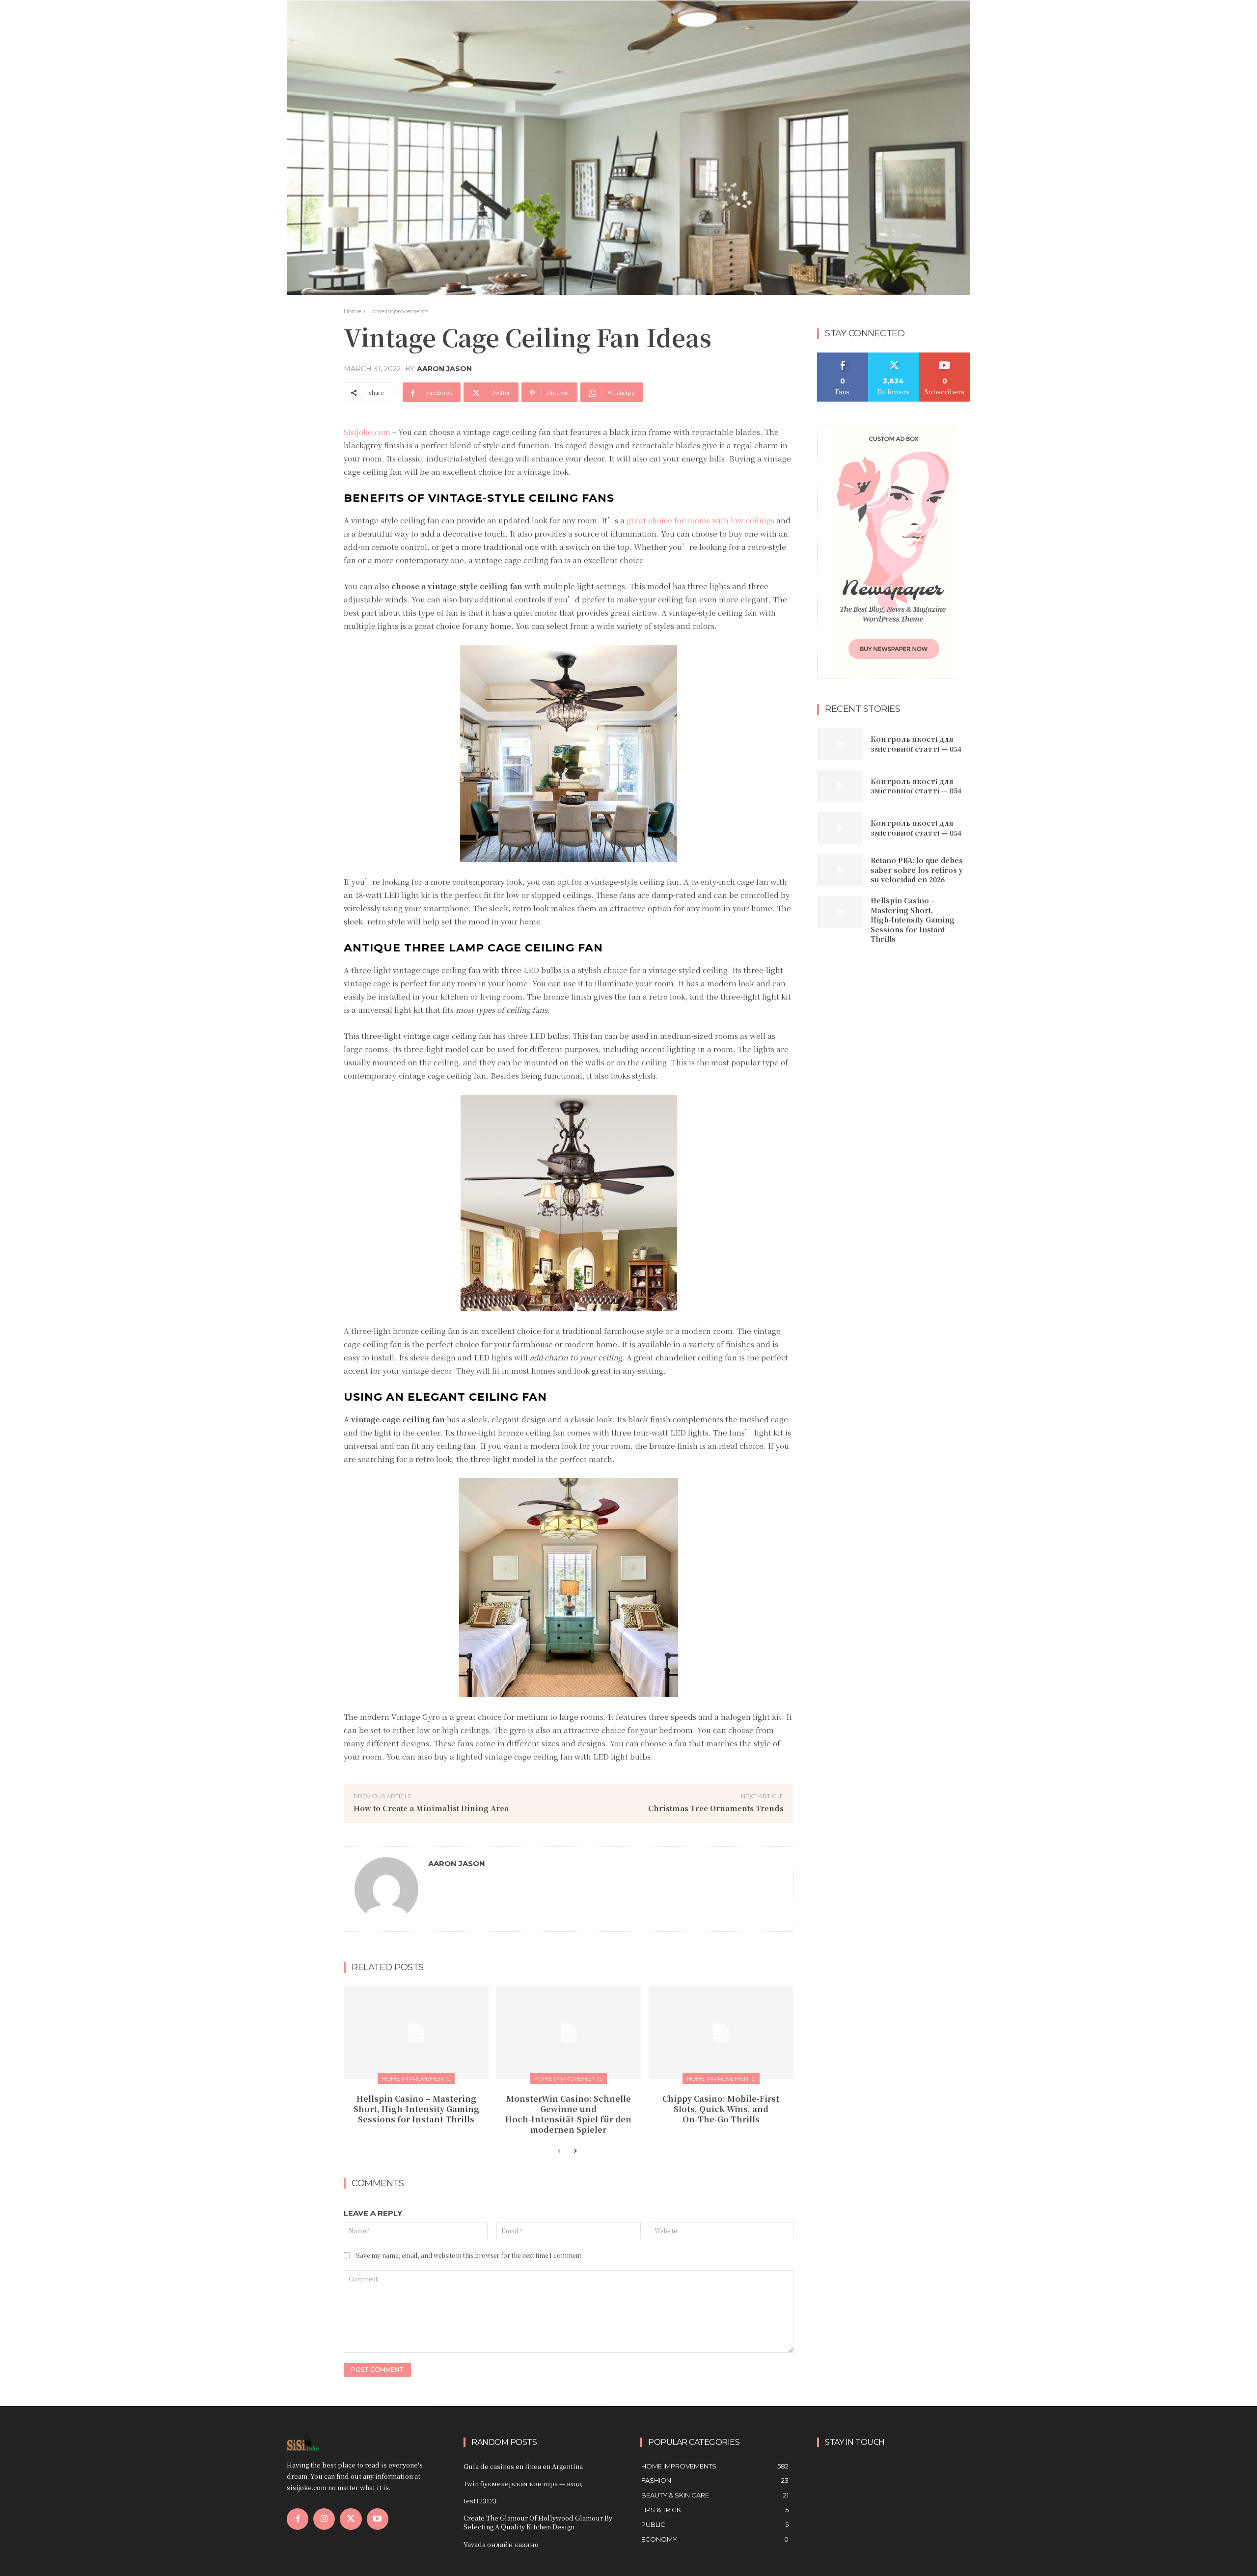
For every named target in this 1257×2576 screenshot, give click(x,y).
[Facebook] (298, 2519)
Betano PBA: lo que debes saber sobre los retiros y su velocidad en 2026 (917, 870)
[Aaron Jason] (386, 1889)
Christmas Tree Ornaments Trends (716, 1808)
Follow (894, 356)
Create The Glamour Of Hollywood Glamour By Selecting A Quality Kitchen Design (538, 2522)
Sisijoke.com (367, 432)
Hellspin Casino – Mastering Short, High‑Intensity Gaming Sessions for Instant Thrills (416, 2109)
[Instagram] (324, 2519)
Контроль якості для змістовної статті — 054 (916, 744)
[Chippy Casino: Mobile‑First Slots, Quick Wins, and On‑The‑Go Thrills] (721, 2033)
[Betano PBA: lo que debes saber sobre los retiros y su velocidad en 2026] (840, 870)
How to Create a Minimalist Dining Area (431, 1808)
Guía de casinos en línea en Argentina (523, 2466)
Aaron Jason (444, 369)
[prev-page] (559, 2151)
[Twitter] (351, 2519)
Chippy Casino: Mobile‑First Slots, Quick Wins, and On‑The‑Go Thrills (721, 2109)
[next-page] (575, 2151)
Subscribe (945, 356)
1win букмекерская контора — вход (523, 2483)
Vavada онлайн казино (501, 2544)
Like (843, 356)
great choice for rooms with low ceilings (700, 520)
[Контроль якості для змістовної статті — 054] (840, 744)
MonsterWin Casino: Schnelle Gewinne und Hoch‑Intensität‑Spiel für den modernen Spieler (568, 2114)
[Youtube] (378, 2519)
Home (352, 311)
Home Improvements (398, 311)
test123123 (480, 2501)
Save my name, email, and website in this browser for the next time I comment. (469, 2255)
